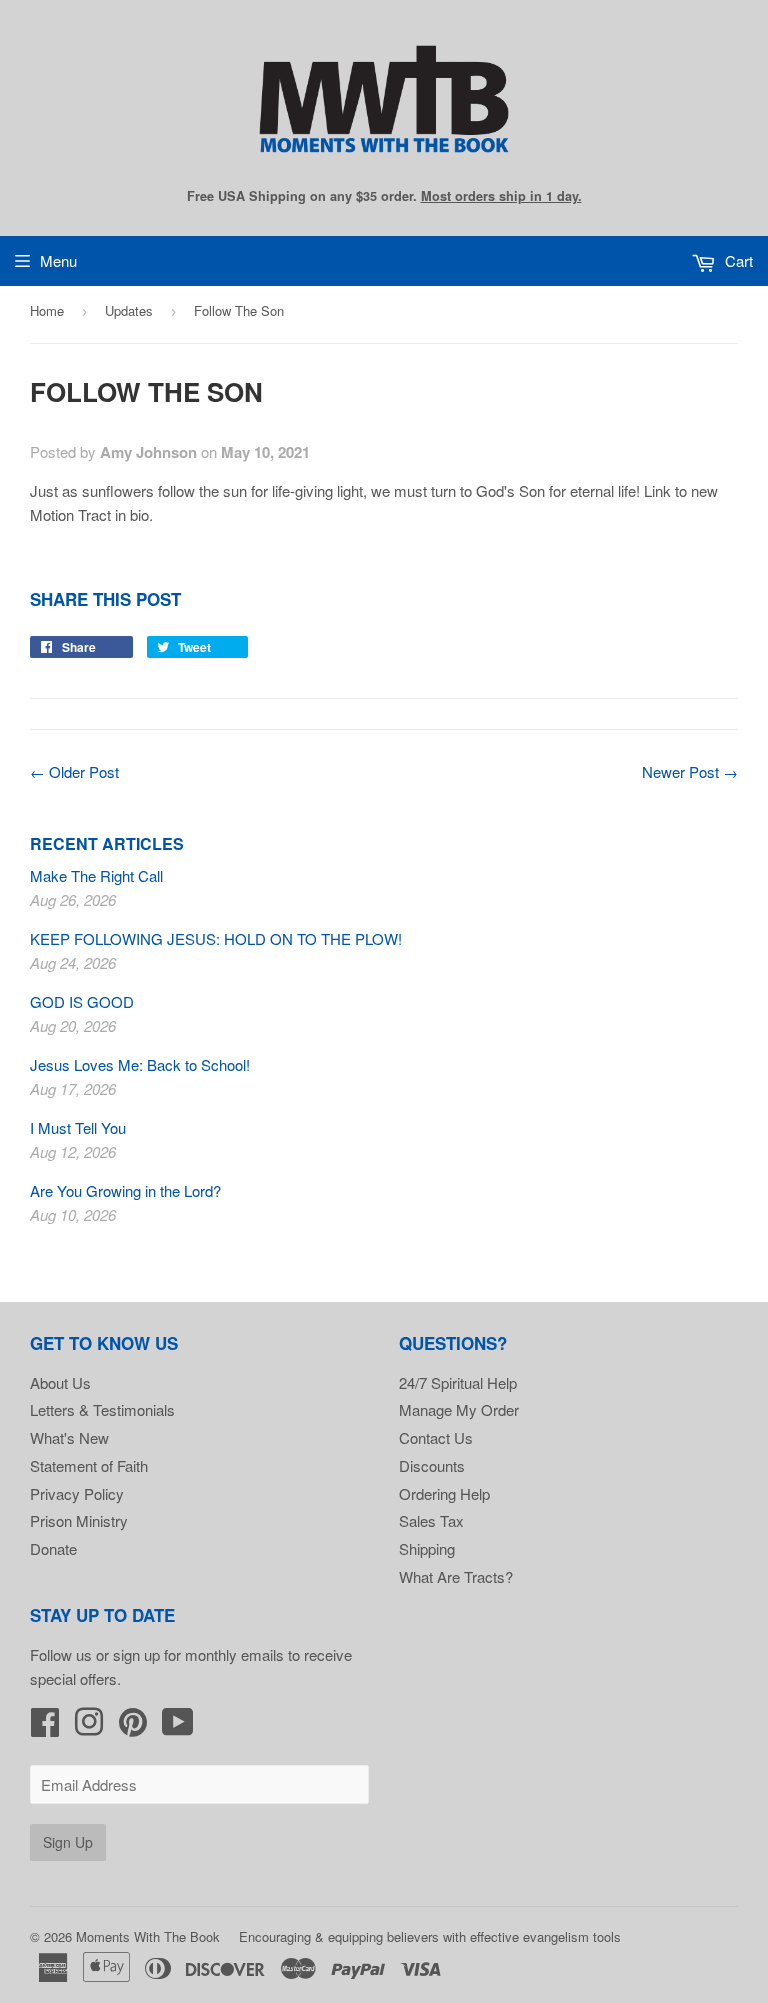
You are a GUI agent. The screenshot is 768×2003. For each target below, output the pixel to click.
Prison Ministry (79, 1520)
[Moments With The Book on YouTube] (178, 1727)
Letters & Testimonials (102, 1409)
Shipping (427, 1548)
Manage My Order (459, 1409)
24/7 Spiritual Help (458, 1382)
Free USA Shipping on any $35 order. (384, 196)
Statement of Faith (89, 1465)
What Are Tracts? (456, 1576)
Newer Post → (690, 771)
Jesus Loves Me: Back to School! (140, 1064)
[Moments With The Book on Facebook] (45, 1727)
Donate (53, 1548)
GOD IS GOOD (82, 1001)
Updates (129, 310)
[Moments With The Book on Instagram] (89, 1727)
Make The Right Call (96, 875)
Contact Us (436, 1437)
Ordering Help (444, 1493)
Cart (737, 260)
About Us (60, 1382)
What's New (69, 1437)
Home (47, 310)
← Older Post (74, 771)
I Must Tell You (78, 1127)
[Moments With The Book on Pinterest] (133, 1727)
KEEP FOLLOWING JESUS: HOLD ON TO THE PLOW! (216, 938)
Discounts (432, 1465)
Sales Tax (431, 1520)
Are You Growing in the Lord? (125, 1190)
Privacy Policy (77, 1493)
